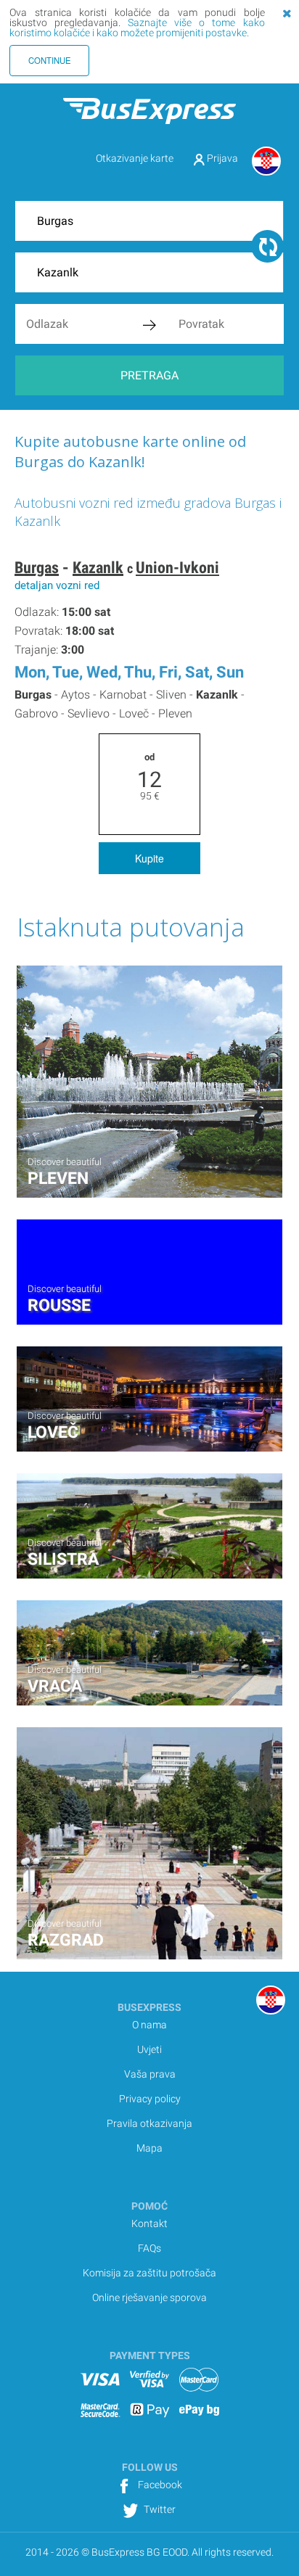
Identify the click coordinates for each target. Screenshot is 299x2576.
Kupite (149, 858)
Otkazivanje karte (135, 158)
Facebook (159, 2485)
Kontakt (149, 2223)
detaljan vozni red (57, 585)
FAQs (149, 2248)
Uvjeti (149, 2049)
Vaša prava (150, 2074)
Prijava (221, 158)
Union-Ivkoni (177, 568)
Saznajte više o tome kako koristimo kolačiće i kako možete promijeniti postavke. (137, 28)
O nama (149, 2025)
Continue (50, 60)
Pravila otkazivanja (149, 2123)
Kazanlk (98, 568)
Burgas (37, 568)
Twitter (159, 2509)
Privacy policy (150, 2099)
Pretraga (149, 375)
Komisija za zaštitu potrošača (149, 2273)
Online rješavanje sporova (149, 2297)
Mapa (149, 2148)
